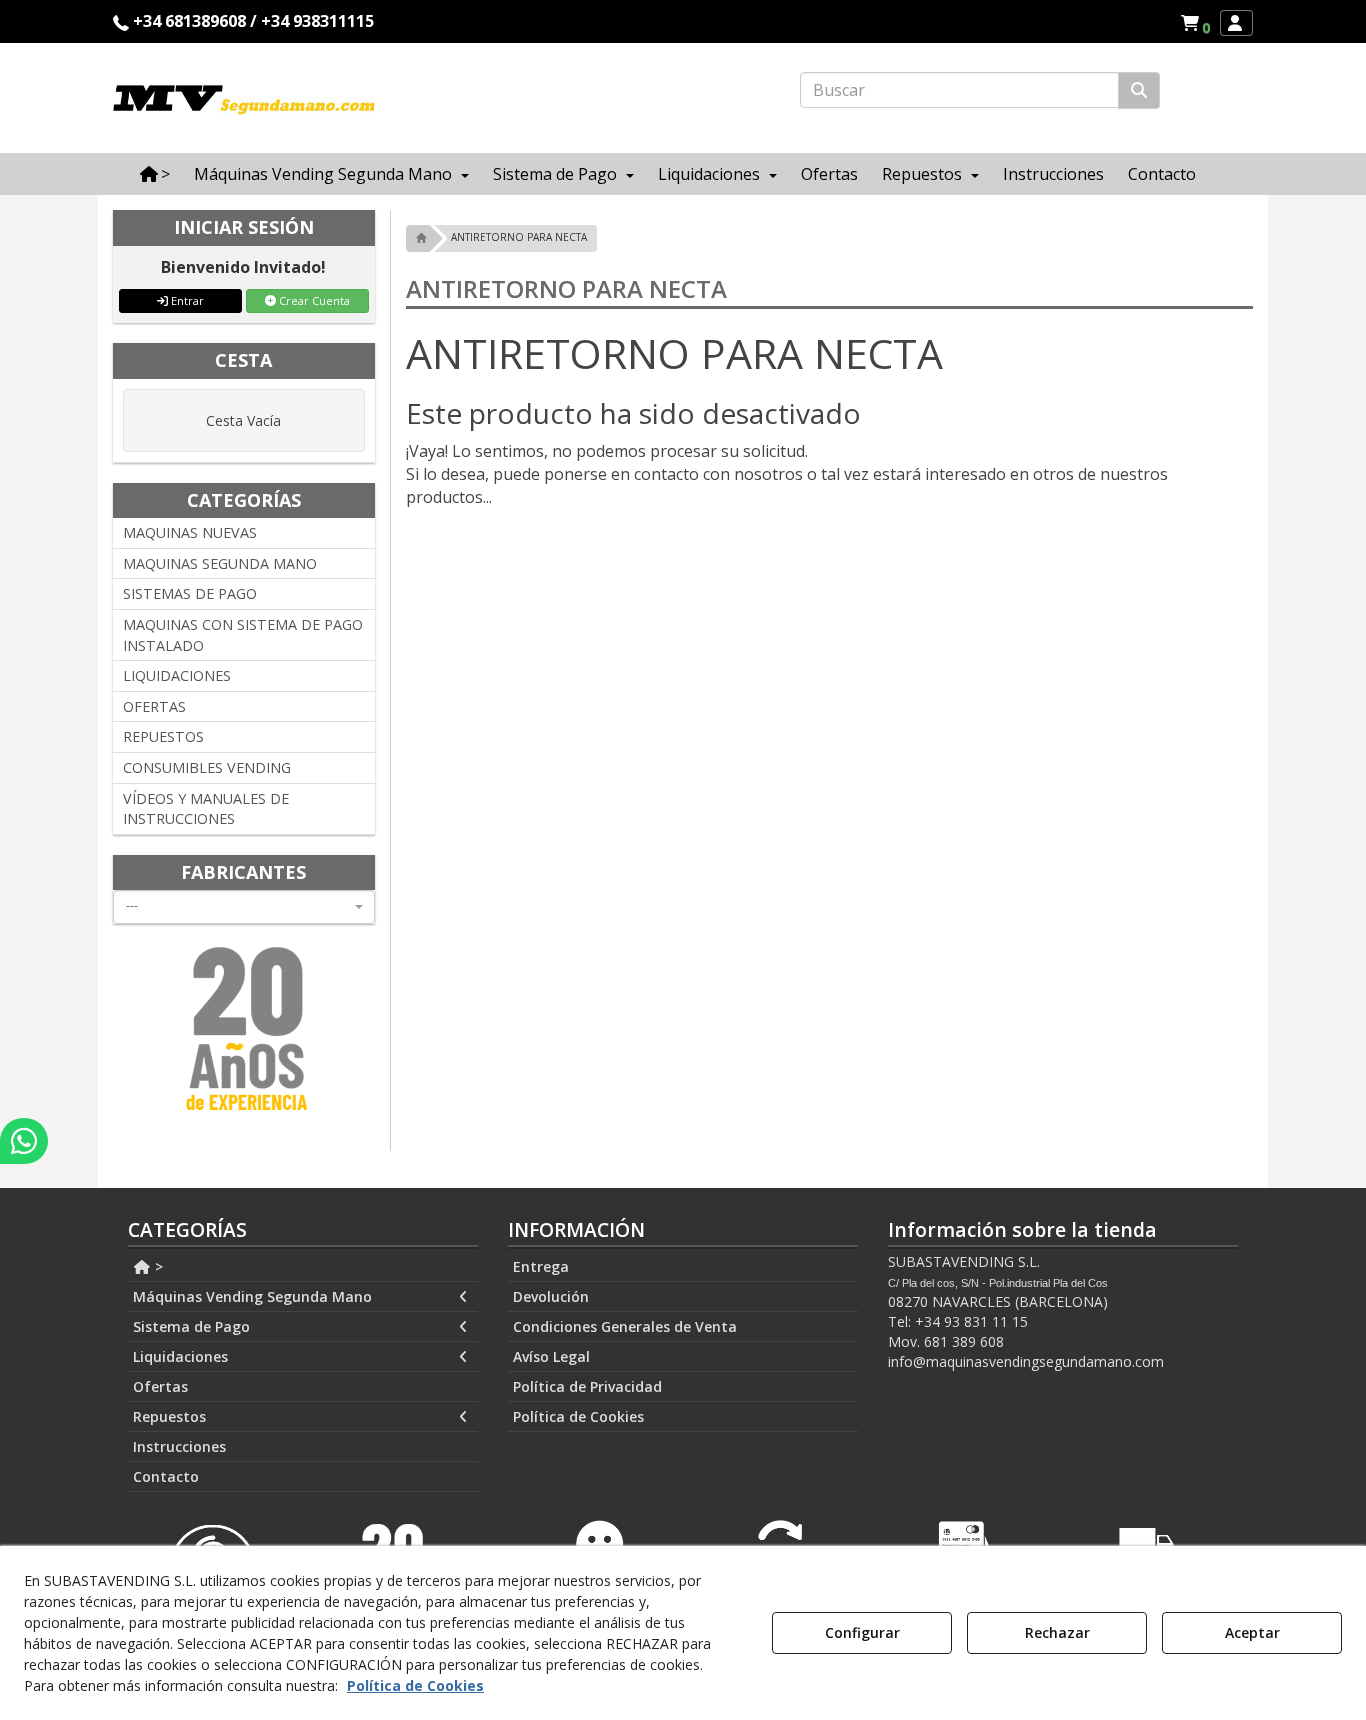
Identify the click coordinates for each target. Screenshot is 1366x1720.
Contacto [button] (166, 1476)
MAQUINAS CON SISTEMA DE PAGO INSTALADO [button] (243, 635)
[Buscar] (1139, 90)
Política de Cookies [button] (578, 1416)
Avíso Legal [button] (551, 1356)
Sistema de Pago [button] (191, 1326)
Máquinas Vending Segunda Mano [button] (252, 1296)
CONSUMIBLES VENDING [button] (207, 767)
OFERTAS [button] (154, 706)
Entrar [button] (186, 300)
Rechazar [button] (1057, 1632)
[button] (1198, 23)
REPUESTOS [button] (163, 736)
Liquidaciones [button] (180, 1356)
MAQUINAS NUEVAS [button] (190, 532)
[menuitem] (1195, 23)
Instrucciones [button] (179, 1446)
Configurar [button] (862, 1632)
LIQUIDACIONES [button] (177, 675)
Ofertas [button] (160, 1386)
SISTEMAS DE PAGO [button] (190, 593)
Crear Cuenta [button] (313, 300)
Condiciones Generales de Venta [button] (625, 1326)
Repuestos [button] (169, 1416)
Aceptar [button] (1252, 1632)
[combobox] (244, 907)
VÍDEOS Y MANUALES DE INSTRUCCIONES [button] (206, 809)
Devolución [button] (551, 1296)
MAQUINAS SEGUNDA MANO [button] (220, 563)
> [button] (157, 1266)
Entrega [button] (541, 1266)
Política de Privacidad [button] (587, 1386)
